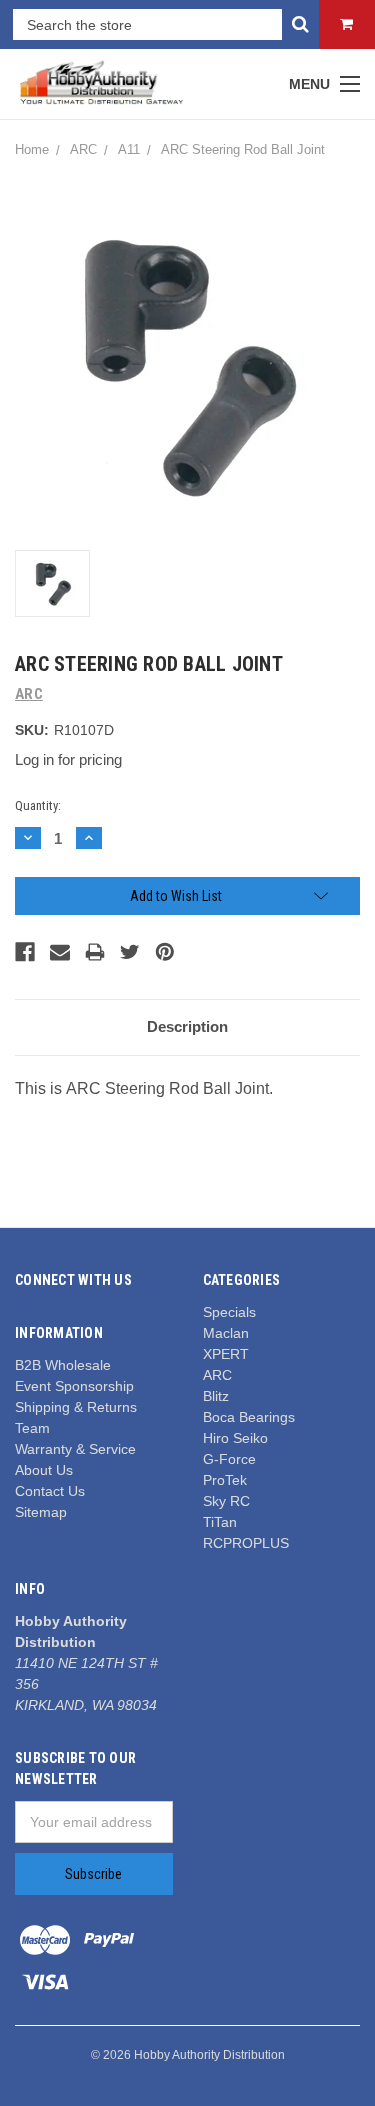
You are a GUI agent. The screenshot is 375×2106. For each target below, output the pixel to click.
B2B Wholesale (63, 1365)
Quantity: (38, 805)
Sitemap (41, 1512)
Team (32, 1428)
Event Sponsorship (74, 1386)
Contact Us (50, 1491)
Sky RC (226, 1501)
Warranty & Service (75, 1449)
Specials (229, 1312)
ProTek (225, 1480)
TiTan (220, 1522)
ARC (83, 149)
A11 (129, 149)
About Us (44, 1470)
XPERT (226, 1354)
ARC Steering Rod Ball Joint (243, 149)
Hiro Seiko (235, 1438)
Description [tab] (187, 1026)
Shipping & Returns (76, 1407)
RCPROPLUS (246, 1543)
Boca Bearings (249, 1417)
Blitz (216, 1396)
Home (32, 149)
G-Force (229, 1459)
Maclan (226, 1333)
